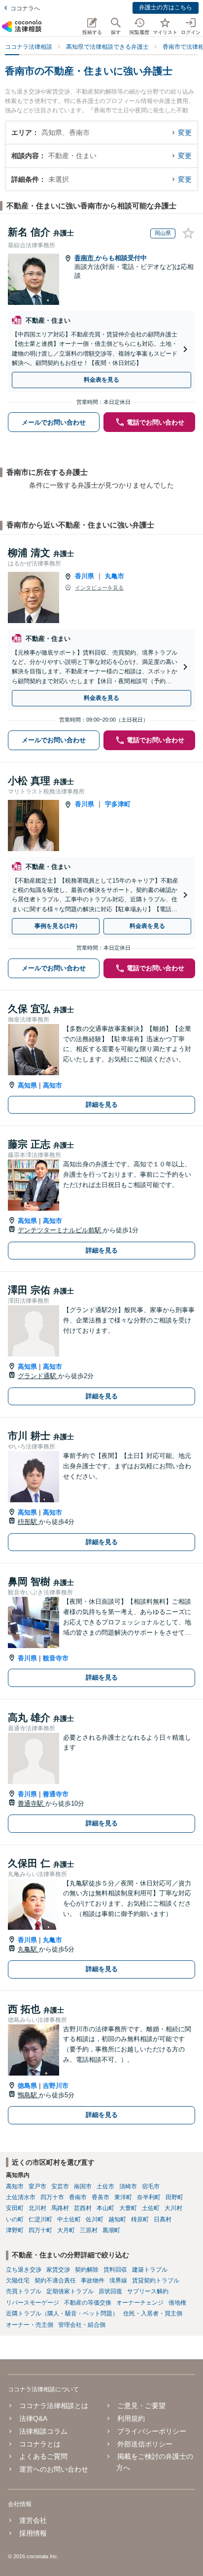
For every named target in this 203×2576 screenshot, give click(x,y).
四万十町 (40, 2230)
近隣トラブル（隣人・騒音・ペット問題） (62, 2313)
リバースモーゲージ (33, 2303)
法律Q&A (33, 2418)
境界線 (118, 2280)
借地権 (177, 2303)
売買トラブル (24, 2291)
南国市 (83, 2186)
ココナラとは (40, 2444)
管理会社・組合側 (82, 2325)
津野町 (15, 2230)
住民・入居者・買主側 (153, 2313)
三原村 (89, 2230)
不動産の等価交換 (88, 2303)
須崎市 (128, 2186)
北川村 (37, 2208)
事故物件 (93, 2280)
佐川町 (95, 2219)
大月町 (66, 2230)
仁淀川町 (40, 2219)
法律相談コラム (43, 2431)
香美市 (101, 2197)
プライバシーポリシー (152, 2431)
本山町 (105, 2208)
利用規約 (131, 2418)
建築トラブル (150, 2270)
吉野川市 (56, 2086)
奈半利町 (149, 2197)
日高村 (163, 2219)
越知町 (117, 2219)
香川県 (85, 576)
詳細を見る (102, 1105)
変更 (185, 132)
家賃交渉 (58, 2270)
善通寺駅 (32, 1803)
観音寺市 (56, 1658)
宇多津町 (118, 804)
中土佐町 (69, 2219)
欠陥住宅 (18, 2280)
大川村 (173, 2208)
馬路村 (60, 2208)
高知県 (27, 1085)
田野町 (174, 2197)
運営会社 (33, 2520)
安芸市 (60, 2186)
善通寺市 (56, 1794)
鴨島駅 (28, 2095)
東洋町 (123, 2197)
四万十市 (52, 2197)
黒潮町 (111, 2230)
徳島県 (27, 2086)
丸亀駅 (28, 1949)
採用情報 (33, 2533)
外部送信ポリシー (145, 2444)
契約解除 (87, 2270)
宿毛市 (151, 2186)
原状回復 (110, 2291)
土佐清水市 (21, 2197)
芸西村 (83, 2208)
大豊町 (128, 2208)
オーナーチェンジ (140, 2303)
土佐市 (105, 2186)
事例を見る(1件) (56, 926)
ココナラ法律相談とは (54, 2406)
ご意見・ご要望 (141, 2406)
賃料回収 (115, 2270)
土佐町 (151, 2208)
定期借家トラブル (70, 2291)
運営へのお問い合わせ (54, 2469)
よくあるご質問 (43, 2456)
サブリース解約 (148, 2291)
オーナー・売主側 (30, 2325)
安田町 (15, 2208)
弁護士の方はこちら (166, 7)
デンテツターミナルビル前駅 (60, 1230)
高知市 (52, 1085)
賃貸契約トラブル (156, 2280)
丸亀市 (115, 576)
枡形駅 (28, 1522)
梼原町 (140, 2219)
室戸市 (37, 2186)
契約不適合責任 (55, 2280)
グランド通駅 (38, 1376)
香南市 (85, 258)
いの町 (15, 2219)
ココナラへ (25, 8)
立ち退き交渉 (24, 2270)
